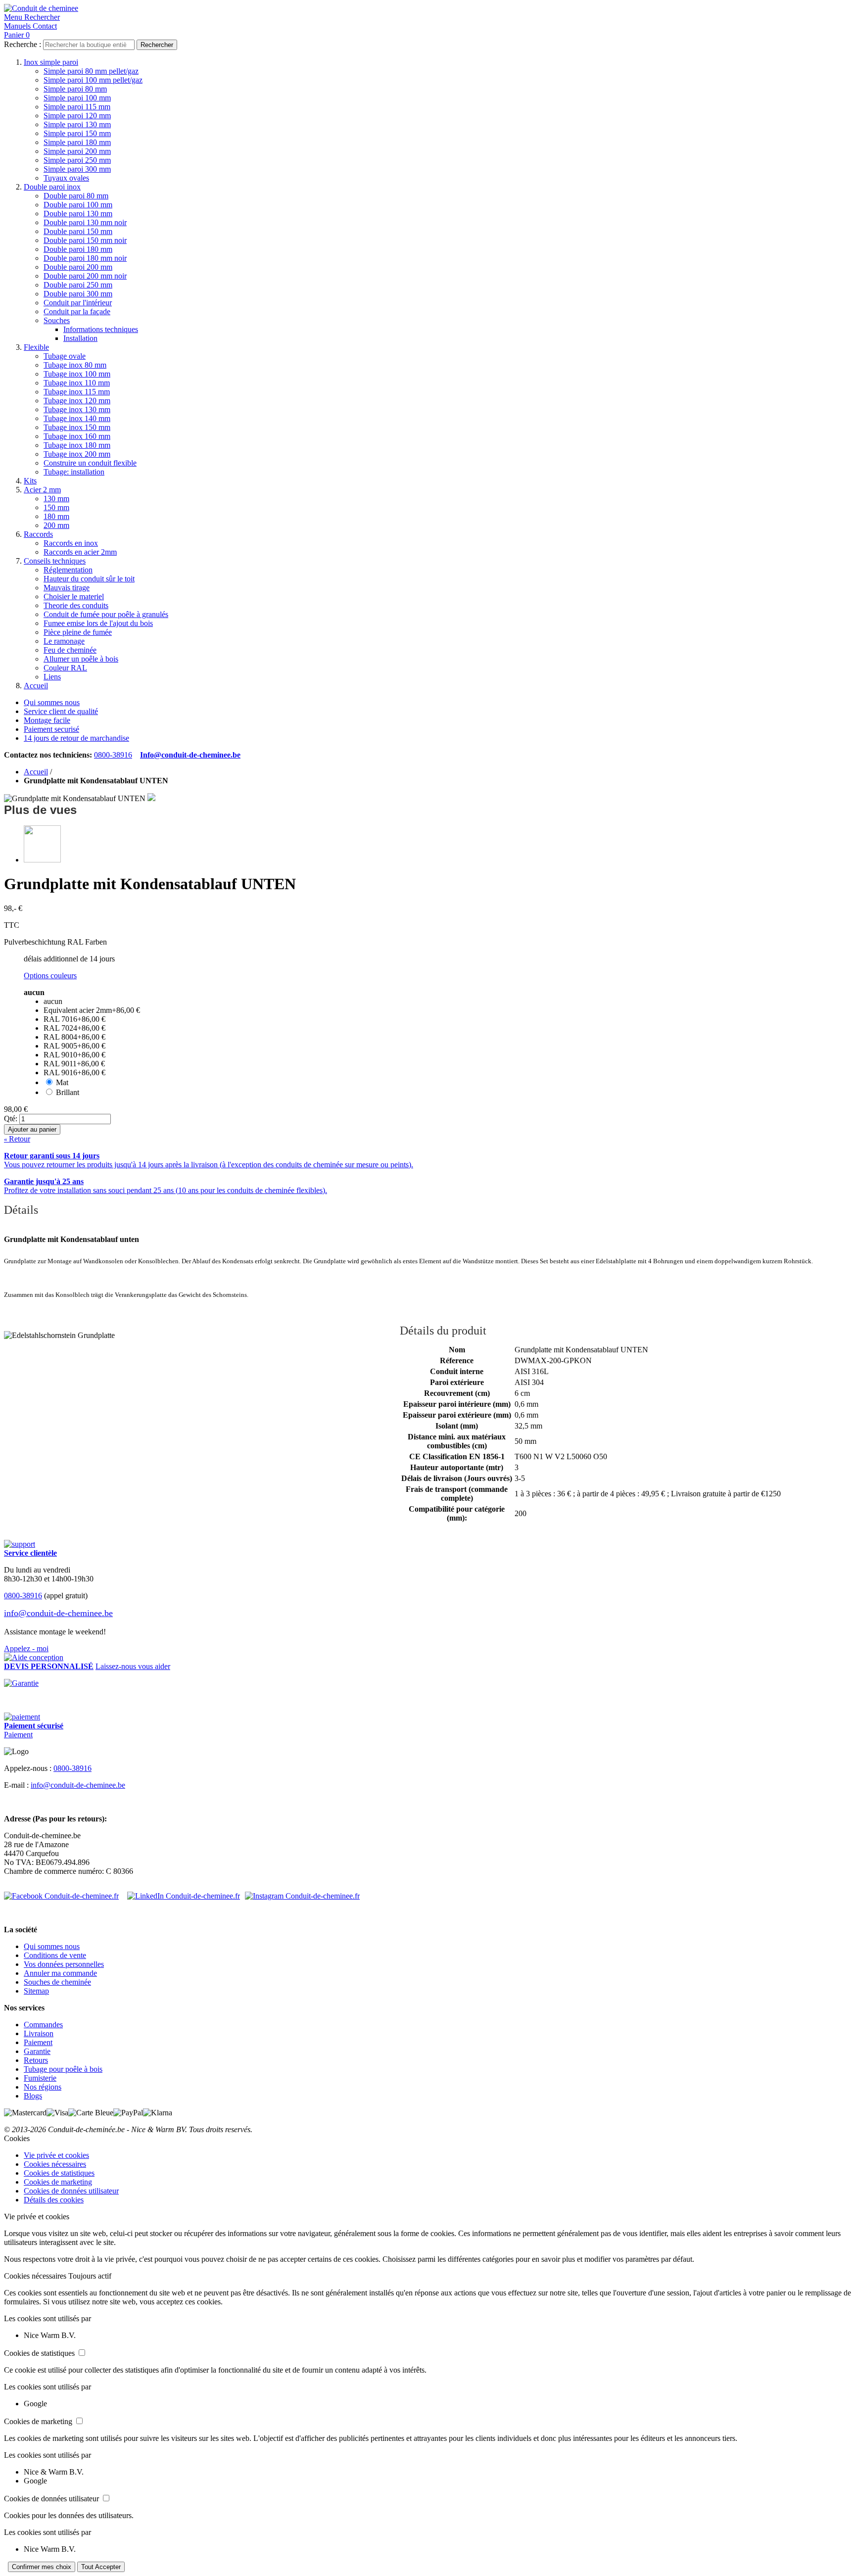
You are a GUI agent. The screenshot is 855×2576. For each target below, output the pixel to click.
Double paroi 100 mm (78, 205)
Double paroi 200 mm (78, 267)
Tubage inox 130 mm (77, 409)
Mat (62, 1082)
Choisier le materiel (74, 596)
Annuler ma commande (60, 1973)
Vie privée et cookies (56, 2155)
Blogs (33, 2096)
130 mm (56, 499)
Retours (36, 2060)
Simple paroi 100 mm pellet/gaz (93, 80)
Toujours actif (90, 2276)
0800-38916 (113, 755)
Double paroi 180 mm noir (85, 258)
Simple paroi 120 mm (77, 116)
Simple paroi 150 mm (77, 133)
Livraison (39, 2033)
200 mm (56, 525)
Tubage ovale (65, 356)
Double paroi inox (52, 187)
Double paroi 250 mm (78, 285)
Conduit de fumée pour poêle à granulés (106, 614)
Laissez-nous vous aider (133, 1666)
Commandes (43, 2025)
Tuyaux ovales (66, 178)
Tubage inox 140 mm (77, 418)
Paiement (18, 1735)
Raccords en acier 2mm (80, 552)
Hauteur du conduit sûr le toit (89, 579)
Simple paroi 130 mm (77, 124)
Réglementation (68, 570)
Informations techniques (101, 329)
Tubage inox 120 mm (77, 401)
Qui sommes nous (52, 702)
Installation (80, 338)
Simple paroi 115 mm (77, 107)
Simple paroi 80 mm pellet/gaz (91, 71)
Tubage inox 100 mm (77, 374)
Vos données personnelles (64, 1964)
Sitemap (36, 1991)
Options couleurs (50, 976)
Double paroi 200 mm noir (85, 276)
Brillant (68, 1092)
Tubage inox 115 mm (77, 392)
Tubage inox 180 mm (77, 445)
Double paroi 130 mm (78, 214)
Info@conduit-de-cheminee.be (190, 755)
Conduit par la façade (77, 311)
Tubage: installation (74, 472)
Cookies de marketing (58, 2182)
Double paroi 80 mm (76, 196)
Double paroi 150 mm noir (85, 240)
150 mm (56, 507)
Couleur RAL (65, 668)
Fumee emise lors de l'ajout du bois (98, 623)
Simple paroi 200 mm (77, 151)
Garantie (37, 2051)
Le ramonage (64, 641)
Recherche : (23, 44)
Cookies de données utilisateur (71, 2191)
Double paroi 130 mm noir (85, 222)
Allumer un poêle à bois (81, 659)
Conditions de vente (55, 1955)
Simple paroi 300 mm (77, 169)
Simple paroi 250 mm (77, 160)
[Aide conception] (34, 1657)
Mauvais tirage (67, 588)
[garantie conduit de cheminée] (427, 1683)
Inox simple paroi (51, 62)
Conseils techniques (55, 561)
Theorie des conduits (76, 605)
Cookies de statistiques (59, 2173)
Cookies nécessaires (55, 2164)
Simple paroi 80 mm (75, 89)
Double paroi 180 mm (78, 249)
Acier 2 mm (42, 490)
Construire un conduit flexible (90, 463)
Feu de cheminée (70, 650)
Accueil (36, 686)
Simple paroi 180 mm (77, 142)
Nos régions (43, 2087)
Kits (30, 481)
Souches (57, 320)
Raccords (38, 534)
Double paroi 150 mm (78, 231)
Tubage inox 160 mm (77, 436)
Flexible (36, 347)
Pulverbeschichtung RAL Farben (55, 942)
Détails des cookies (54, 2200)
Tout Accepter (101, 2567)
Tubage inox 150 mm (77, 427)
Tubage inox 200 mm (77, 454)
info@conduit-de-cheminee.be (58, 1613)
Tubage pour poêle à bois (63, 2069)
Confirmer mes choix (42, 2567)
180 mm (56, 516)
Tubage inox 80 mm (75, 365)
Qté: (11, 1119)
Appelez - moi (26, 1648)
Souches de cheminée (57, 1982)
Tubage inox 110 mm (77, 383)
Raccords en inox (71, 543)
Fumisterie (40, 2078)
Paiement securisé (51, 729)
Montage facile (47, 720)
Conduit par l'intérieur (78, 303)
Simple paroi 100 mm (77, 98)
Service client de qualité (61, 711)
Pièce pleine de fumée (78, 632)
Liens (52, 677)
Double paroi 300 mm (78, 294)
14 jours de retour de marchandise (76, 738)
